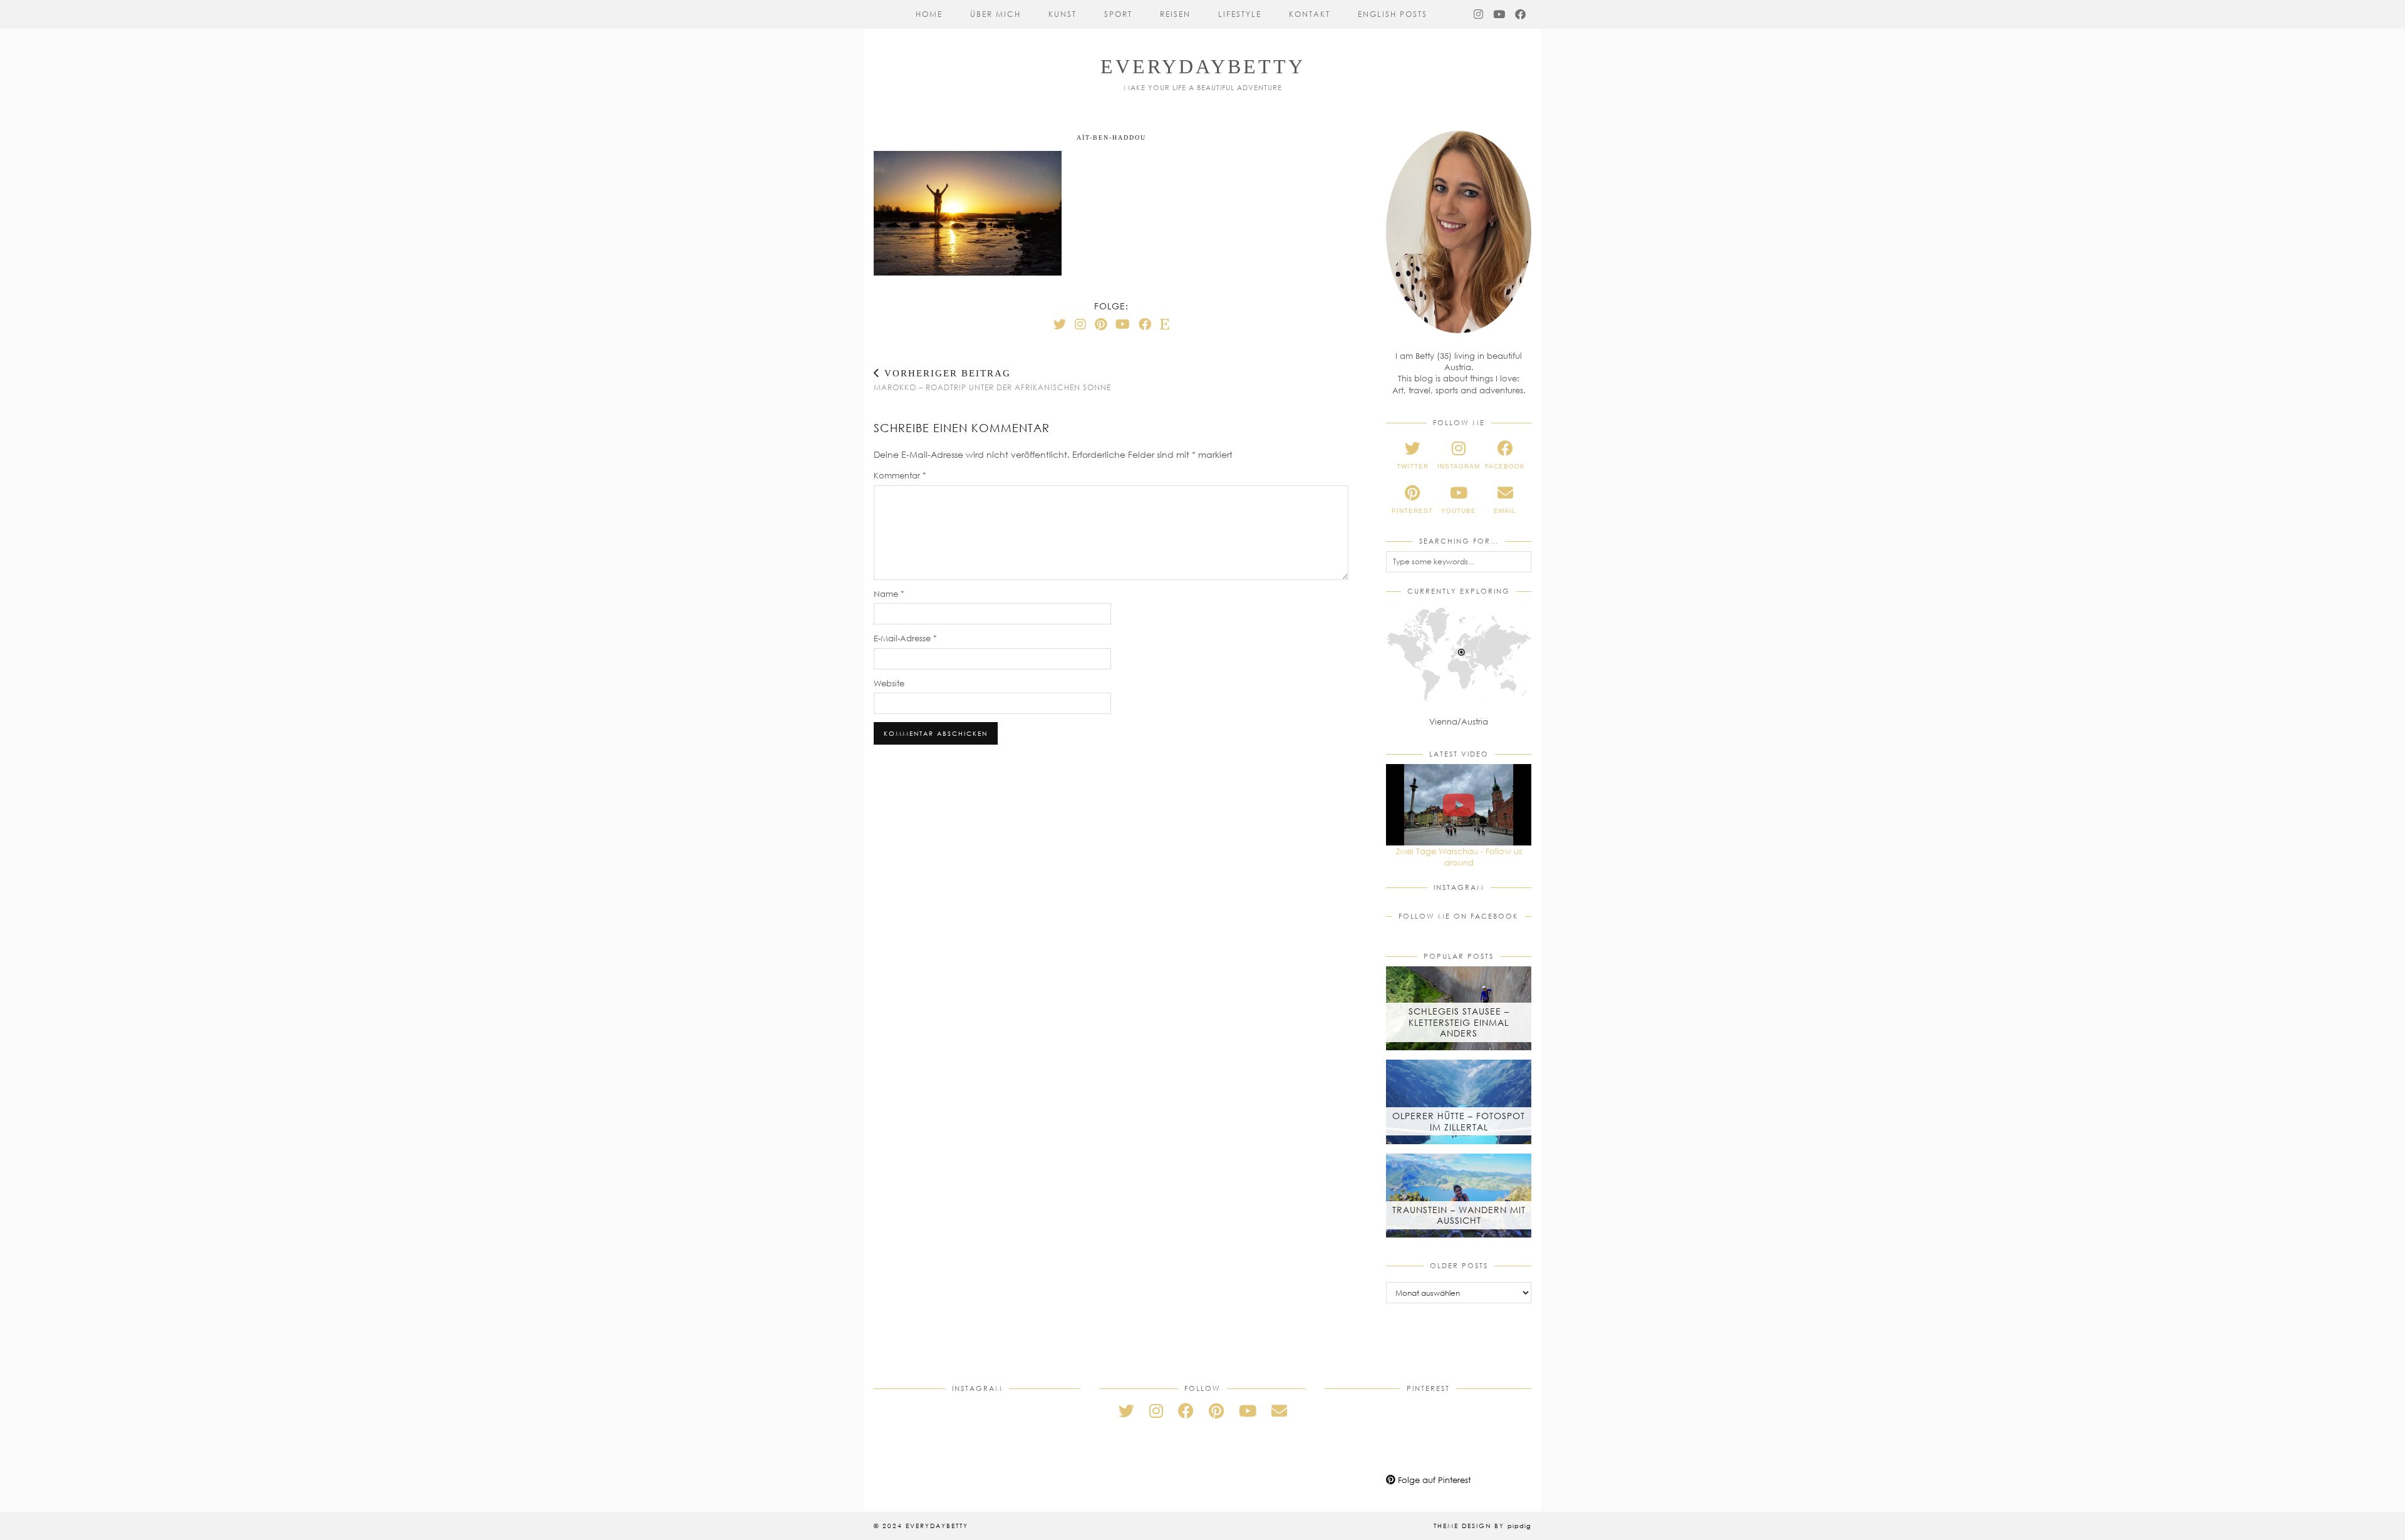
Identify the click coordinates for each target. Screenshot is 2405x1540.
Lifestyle (1240, 14)
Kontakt (1310, 14)
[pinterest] (1216, 1411)
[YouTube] (1500, 14)
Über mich (996, 14)
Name (889, 594)
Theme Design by (1482, 1526)
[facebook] (1186, 1411)
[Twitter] (1060, 324)
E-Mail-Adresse (905, 638)
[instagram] (1156, 1411)
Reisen (1175, 14)
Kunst (1063, 14)
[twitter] (1126, 1411)
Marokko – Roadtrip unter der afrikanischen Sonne (992, 380)
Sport (1118, 14)
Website (889, 683)
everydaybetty (1203, 66)
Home (929, 14)
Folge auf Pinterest (1433, 1480)
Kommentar (900, 475)
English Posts (1393, 14)
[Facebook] (1521, 14)
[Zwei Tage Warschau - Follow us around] (1459, 805)
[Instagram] (1479, 14)
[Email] (1279, 1411)
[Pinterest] (1101, 324)
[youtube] (1248, 1411)
